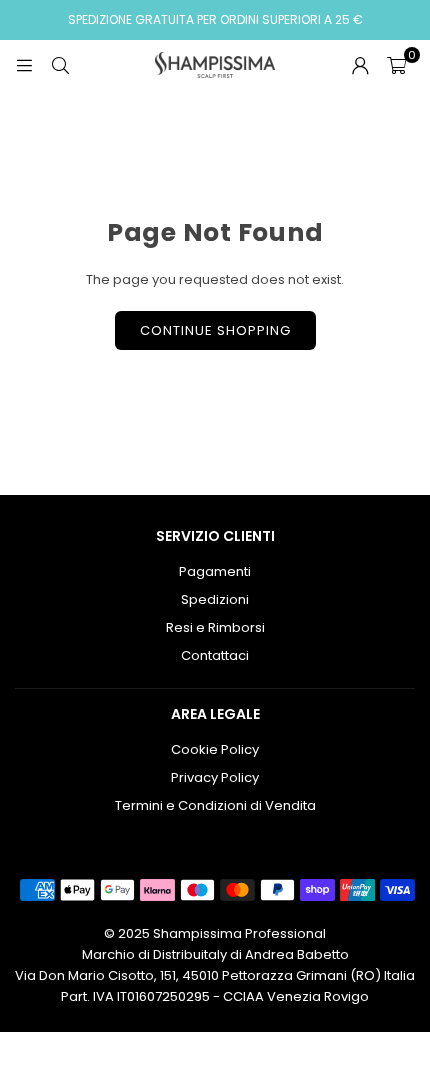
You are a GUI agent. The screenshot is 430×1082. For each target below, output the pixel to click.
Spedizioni (215, 599)
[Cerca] (60, 64)
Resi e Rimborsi (215, 627)
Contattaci (215, 655)
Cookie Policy (215, 749)
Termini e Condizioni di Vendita (215, 805)
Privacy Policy (215, 777)
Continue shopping (215, 330)
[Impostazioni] (360, 65)
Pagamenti (215, 571)
